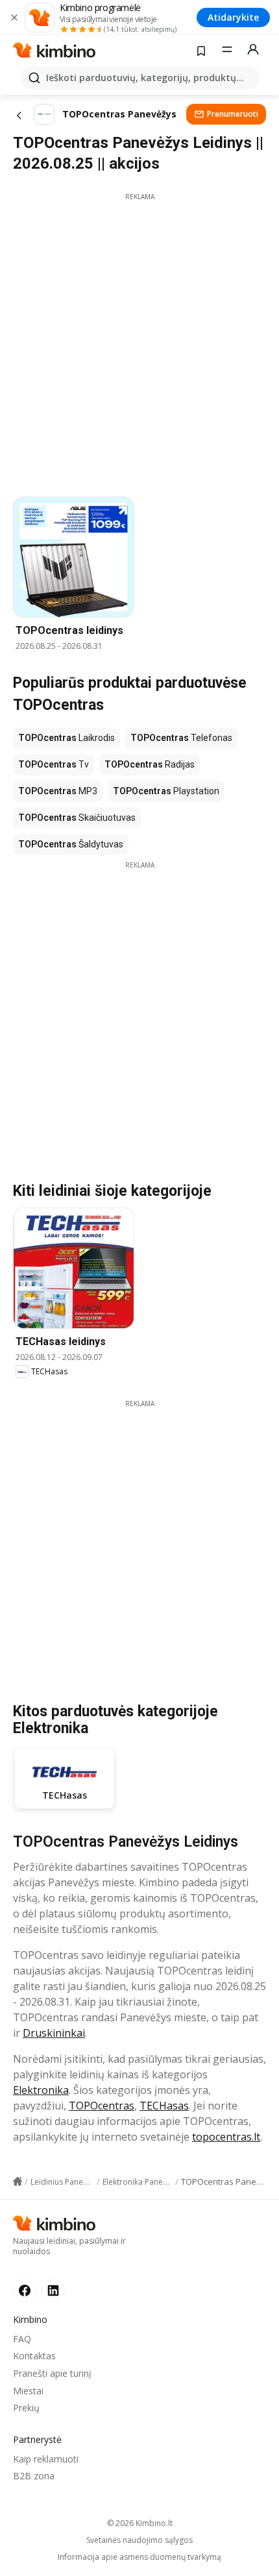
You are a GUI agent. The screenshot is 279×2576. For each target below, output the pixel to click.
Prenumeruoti (233, 114)
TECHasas (164, 2106)
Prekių (26, 2408)
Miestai (28, 2391)
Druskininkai (54, 2033)
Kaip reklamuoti (46, 2459)
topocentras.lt (226, 2137)
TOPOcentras (102, 2106)
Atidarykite (233, 17)
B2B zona (34, 2476)
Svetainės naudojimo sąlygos (139, 2540)
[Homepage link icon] (18, 2181)
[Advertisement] (139, 341)
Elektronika (41, 2090)
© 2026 (140, 2523)
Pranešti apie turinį (52, 2373)
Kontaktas (34, 2356)
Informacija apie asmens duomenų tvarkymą (139, 2557)
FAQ (22, 2339)
